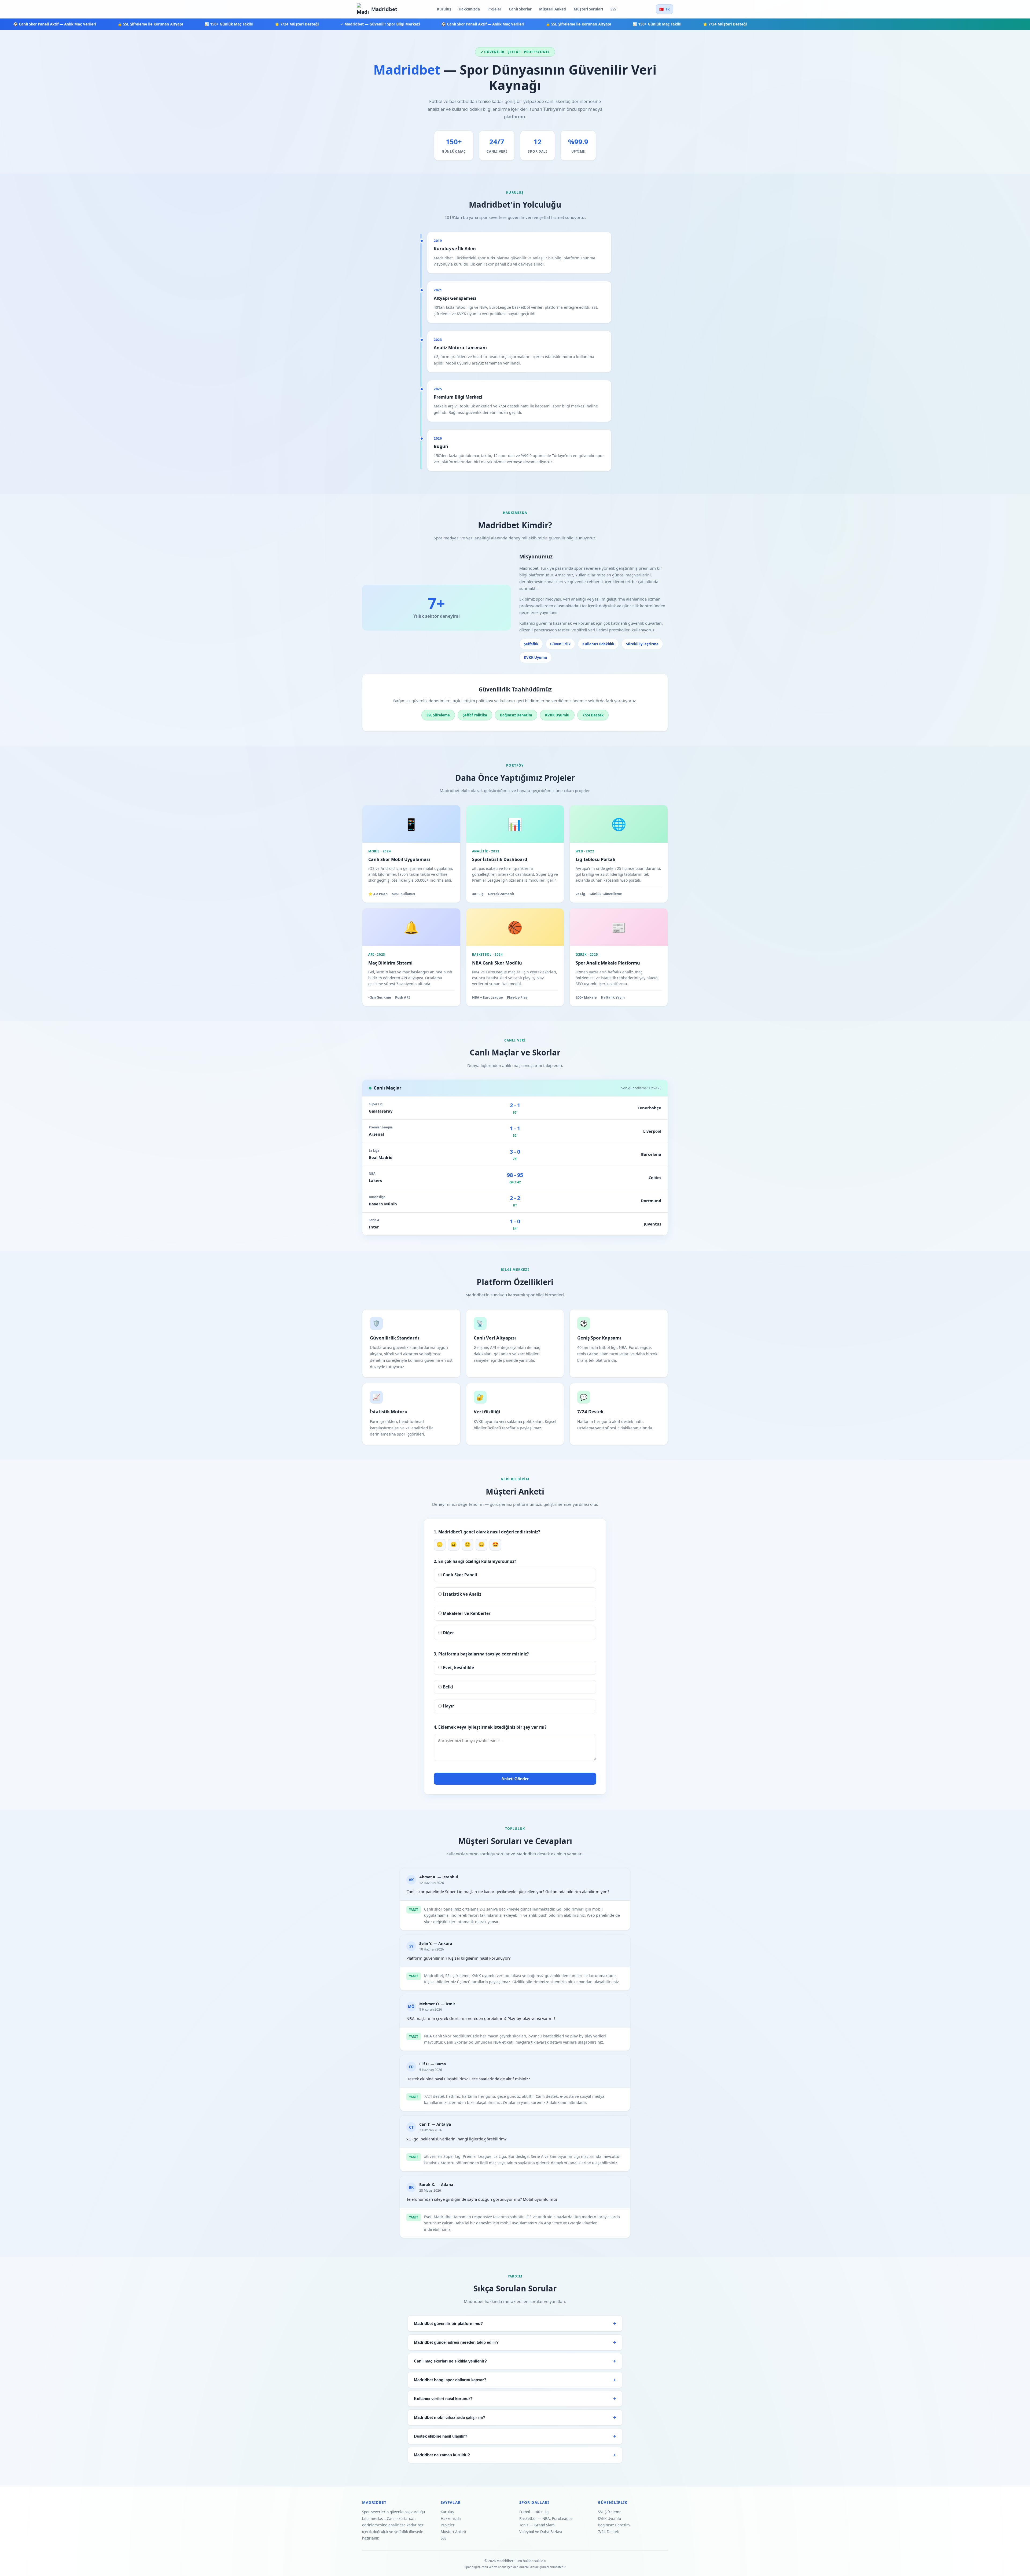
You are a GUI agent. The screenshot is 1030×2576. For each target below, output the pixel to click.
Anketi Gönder (515, 1779)
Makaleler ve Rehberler (466, 1613)
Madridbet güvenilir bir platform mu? (448, 2324)
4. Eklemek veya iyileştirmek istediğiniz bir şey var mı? (490, 1727)
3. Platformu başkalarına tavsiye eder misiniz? (481, 1654)
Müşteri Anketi (553, 9)
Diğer (448, 1633)
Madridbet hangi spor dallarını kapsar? (450, 2380)
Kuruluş (444, 9)
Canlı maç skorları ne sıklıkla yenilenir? (450, 2361)
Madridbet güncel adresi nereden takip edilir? (456, 2342)
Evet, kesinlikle (458, 1668)
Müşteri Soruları (588, 9)
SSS (613, 9)
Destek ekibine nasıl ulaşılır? (441, 2436)
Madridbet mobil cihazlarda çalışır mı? (450, 2417)
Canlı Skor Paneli (459, 1575)
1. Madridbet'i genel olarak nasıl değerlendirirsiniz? (487, 1532)
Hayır (448, 1706)
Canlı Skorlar (520, 9)
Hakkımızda (469, 9)
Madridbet (384, 9)
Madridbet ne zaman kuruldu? (442, 2455)
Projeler (494, 9)
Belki (447, 1687)
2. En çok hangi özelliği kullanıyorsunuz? (475, 1561)
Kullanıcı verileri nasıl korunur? (443, 2399)
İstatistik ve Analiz (461, 1594)
